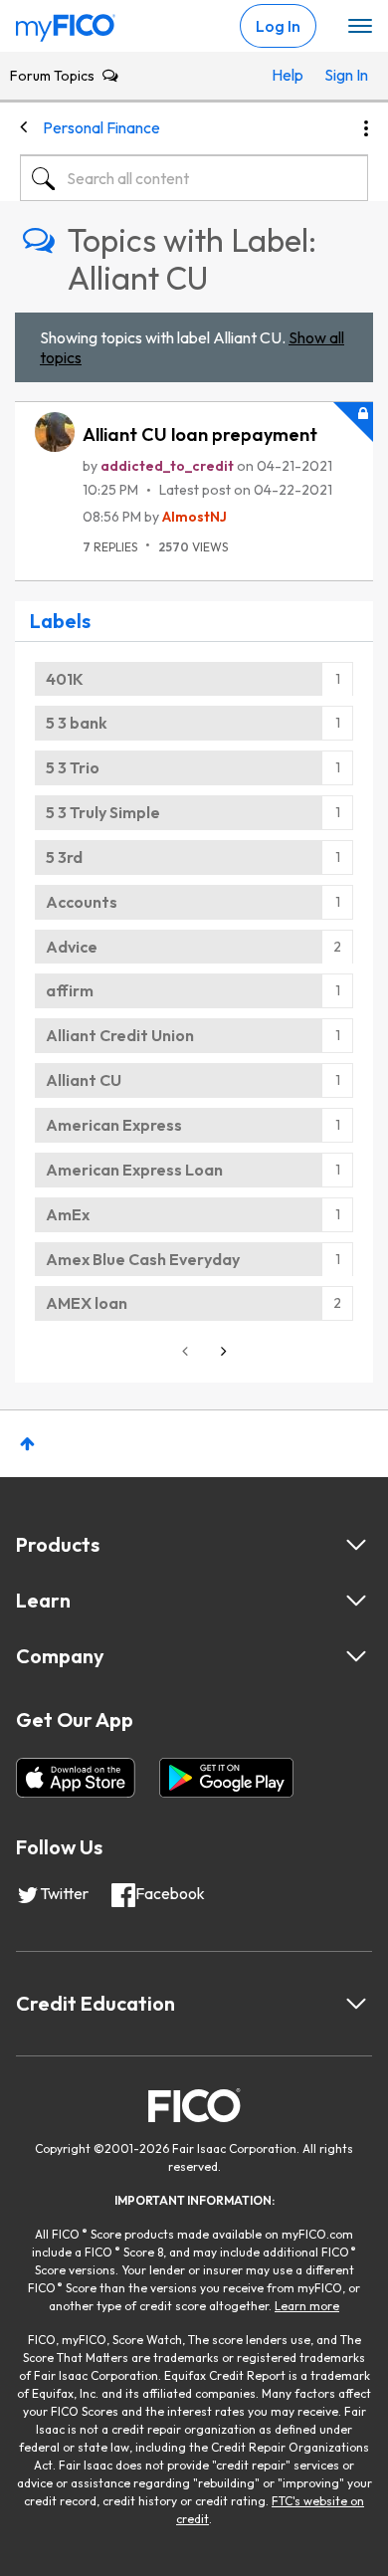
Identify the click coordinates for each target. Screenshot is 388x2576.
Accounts (82, 902)
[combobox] (194, 178)
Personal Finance (101, 127)
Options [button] (366, 128)
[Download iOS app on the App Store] (76, 1778)
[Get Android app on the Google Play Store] (226, 1778)
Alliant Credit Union (120, 1035)
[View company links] (356, 1656)
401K (65, 679)
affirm (70, 990)
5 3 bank (77, 723)
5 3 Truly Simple (103, 812)
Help (288, 75)
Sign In (341, 75)
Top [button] (27, 1444)
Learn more (307, 2306)
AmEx (68, 1214)
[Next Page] (222, 1351)
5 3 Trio (73, 767)
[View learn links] (356, 1601)
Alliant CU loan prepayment (200, 434)
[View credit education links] (356, 2004)
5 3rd (64, 857)
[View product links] (356, 1545)
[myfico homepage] (66, 23)
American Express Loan (134, 1170)
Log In (278, 26)
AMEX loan (87, 1303)
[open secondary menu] (360, 27)
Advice (72, 947)
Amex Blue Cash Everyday (143, 1259)
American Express (114, 1125)
